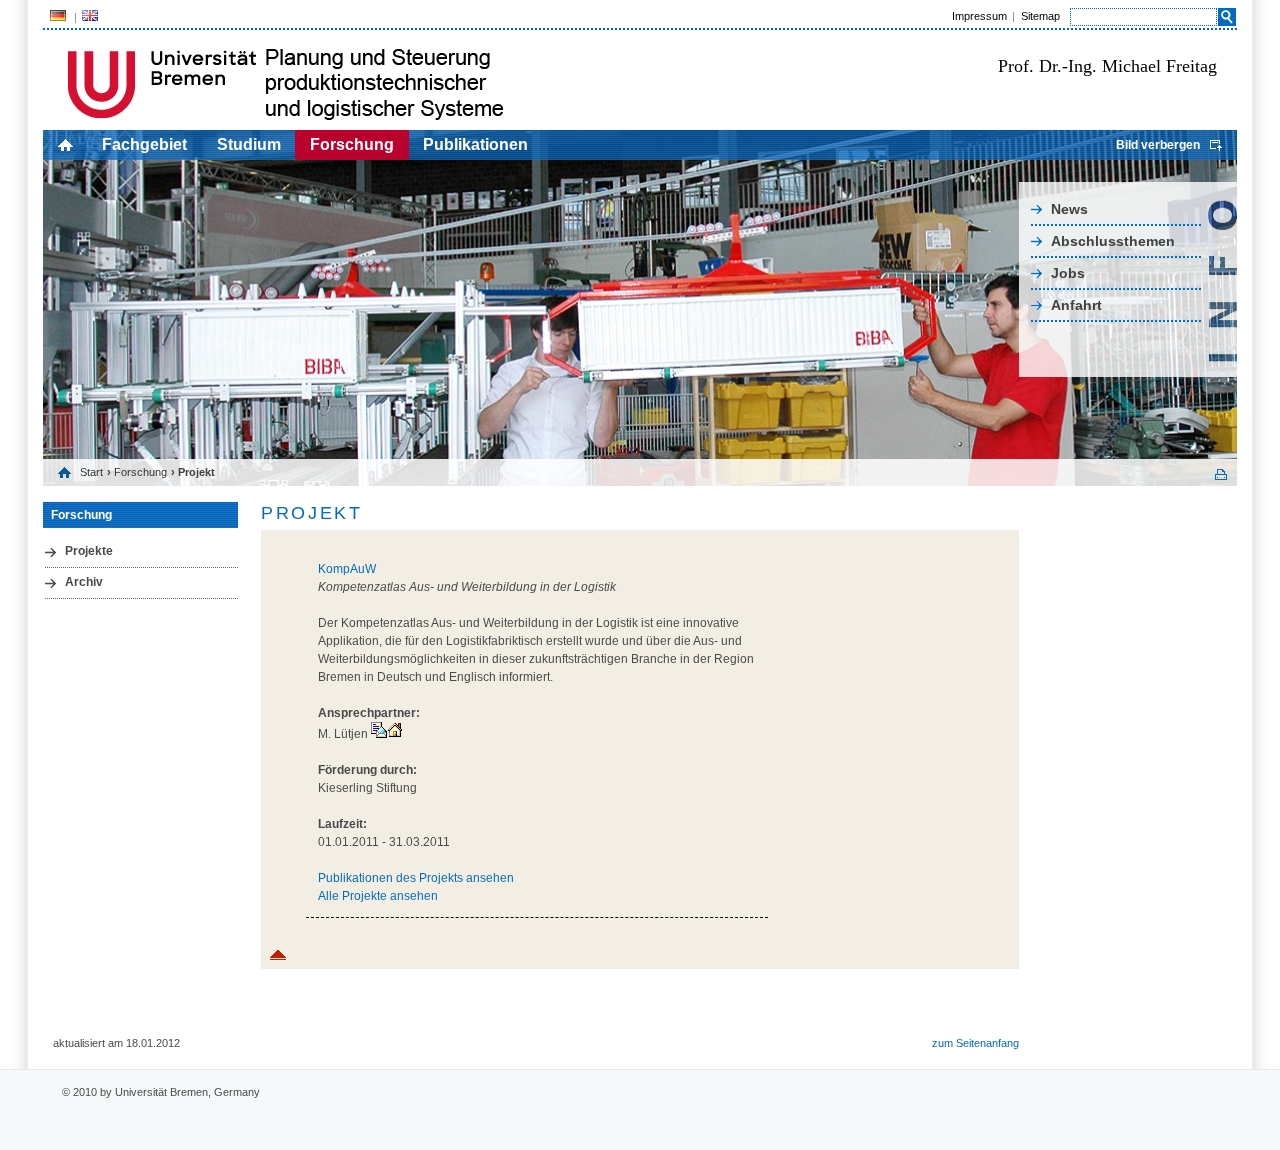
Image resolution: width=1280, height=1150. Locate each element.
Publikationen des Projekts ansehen (416, 878)
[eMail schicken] (379, 734)
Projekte (89, 551)
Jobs (1068, 273)
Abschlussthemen (1113, 241)
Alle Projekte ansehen (378, 896)
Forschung (352, 144)
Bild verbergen (1158, 145)
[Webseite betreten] (395, 734)
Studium (249, 144)
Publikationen (475, 144)
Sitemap (1040, 16)
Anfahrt (1076, 305)
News (1069, 209)
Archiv (84, 582)
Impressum (979, 16)
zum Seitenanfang (975, 1043)
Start (91, 472)
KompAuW (347, 569)
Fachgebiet (144, 144)
